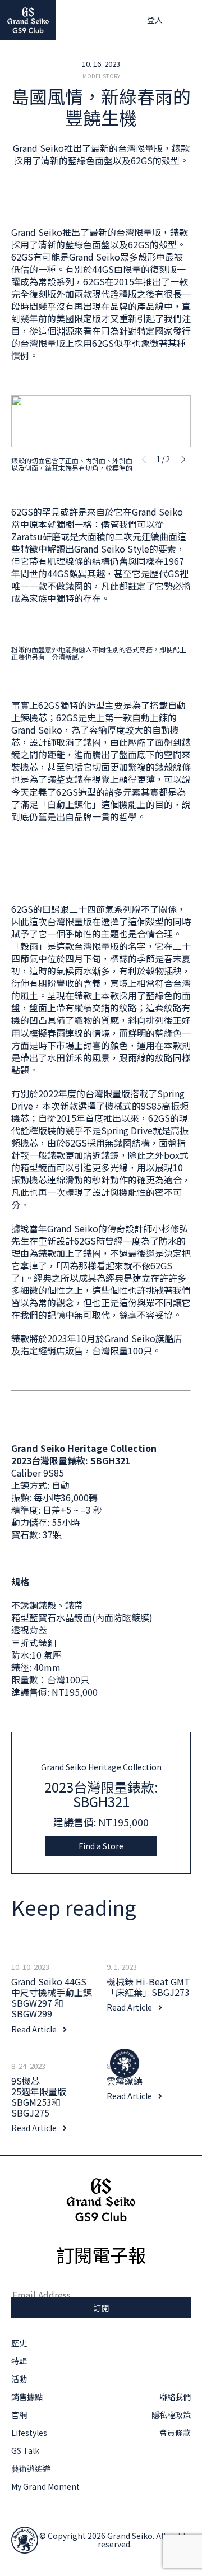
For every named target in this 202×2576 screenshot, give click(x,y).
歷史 (19, 2343)
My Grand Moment (45, 2486)
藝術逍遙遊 (31, 2468)
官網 (19, 2415)
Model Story (101, 76)
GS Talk (25, 2450)
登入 (155, 20)
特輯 (19, 2361)
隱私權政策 (171, 2415)
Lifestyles (29, 2433)
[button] (183, 459)
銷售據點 (27, 2397)
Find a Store (101, 1846)
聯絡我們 (175, 2397)
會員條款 (175, 2433)
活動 (19, 2379)
